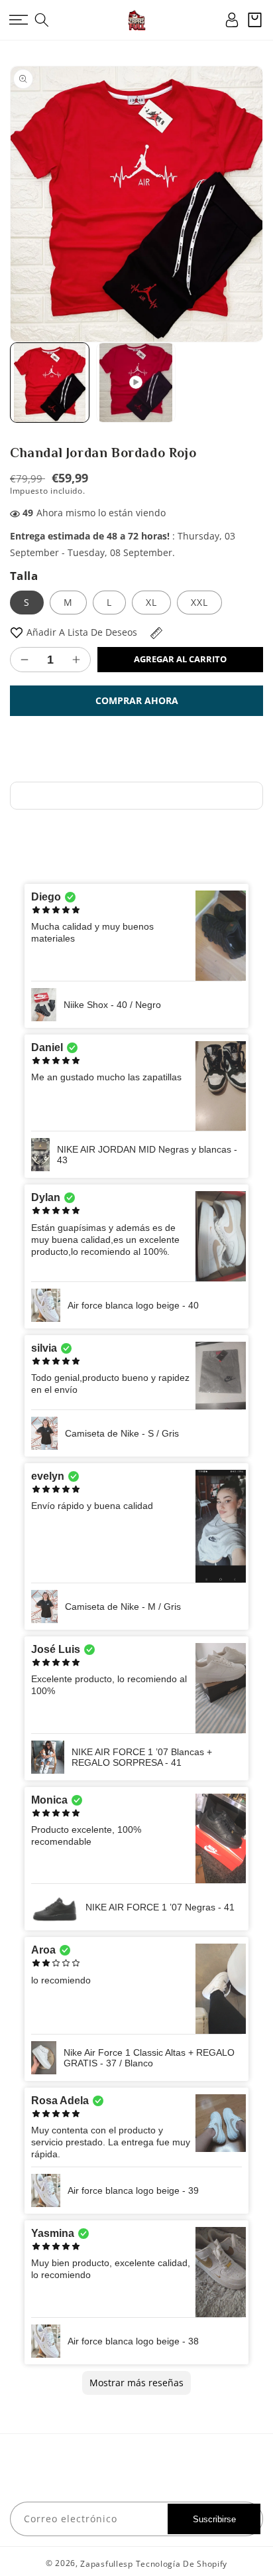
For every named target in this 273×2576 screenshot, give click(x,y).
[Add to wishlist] (17, 632)
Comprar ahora (137, 700)
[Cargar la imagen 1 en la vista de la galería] (50, 382)
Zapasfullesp (106, 2564)
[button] (18, 20)
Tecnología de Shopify (182, 2564)
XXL (199, 602)
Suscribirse (214, 2519)
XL (151, 602)
